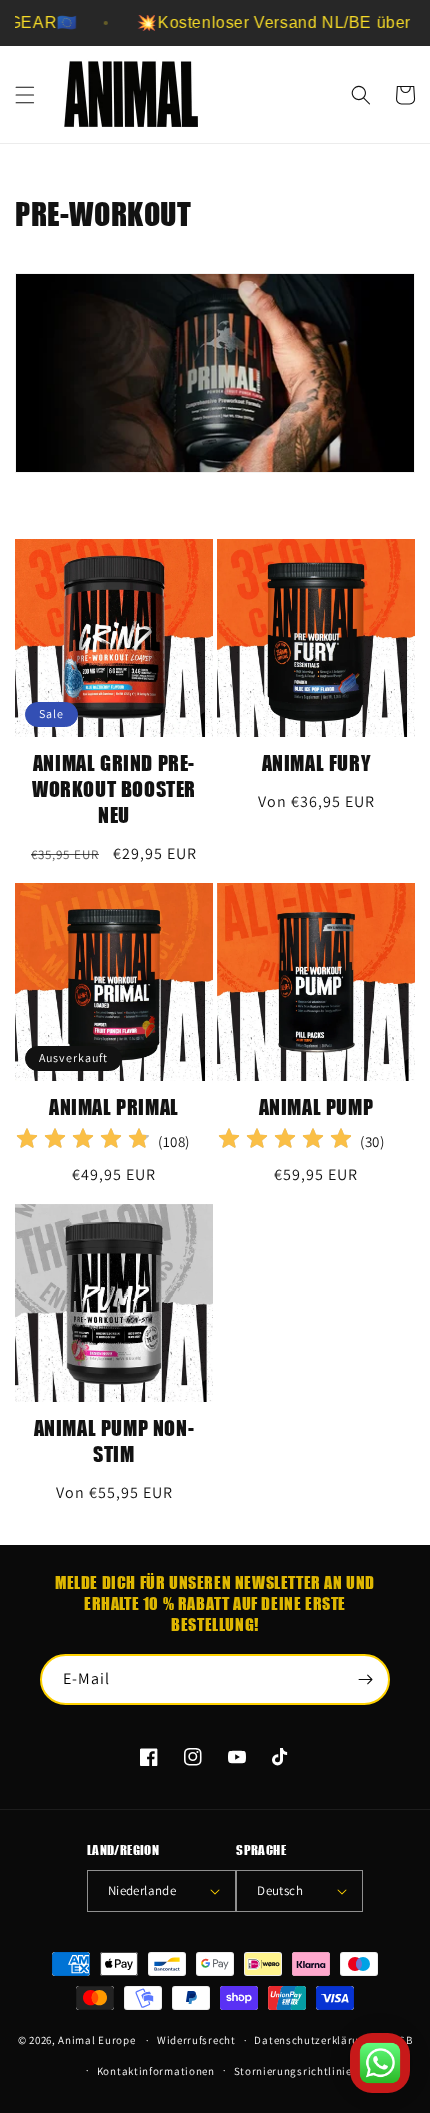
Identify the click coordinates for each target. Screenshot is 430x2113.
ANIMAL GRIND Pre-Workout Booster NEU (114, 788)
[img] (83, 1141)
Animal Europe (96, 2040)
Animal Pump (316, 1106)
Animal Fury (316, 762)
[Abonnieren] (365, 1679)
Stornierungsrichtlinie (293, 2071)
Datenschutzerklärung (313, 2040)
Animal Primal (114, 1106)
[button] (25, 95)
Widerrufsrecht (196, 2040)
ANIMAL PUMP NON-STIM (114, 1440)
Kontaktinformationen (156, 2071)
